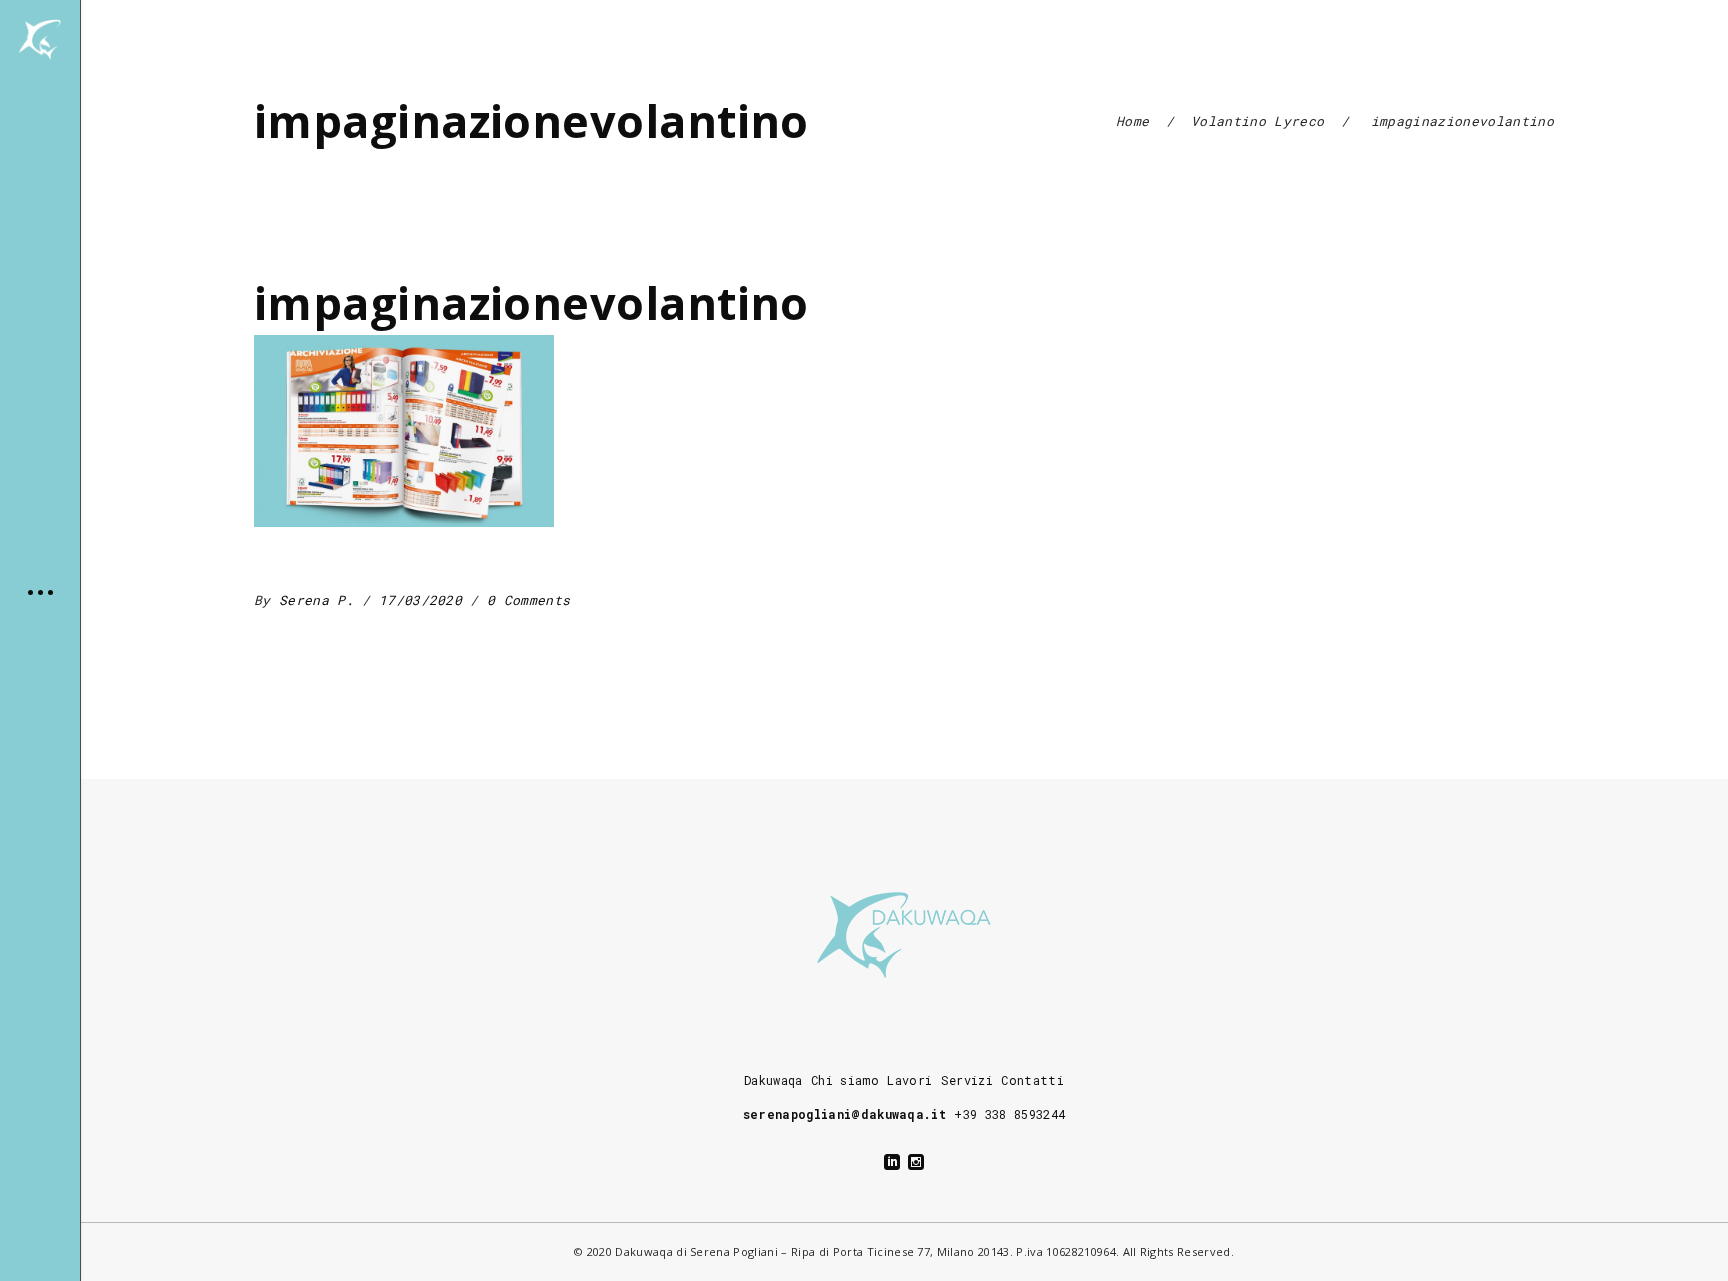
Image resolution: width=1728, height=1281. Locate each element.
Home (1132, 121)
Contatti (1032, 1080)
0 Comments (528, 600)
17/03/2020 (425, 600)
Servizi (967, 1080)
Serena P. (320, 600)
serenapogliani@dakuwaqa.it (844, 1114)
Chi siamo (845, 1080)
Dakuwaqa (773, 1080)
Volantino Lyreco (1257, 121)
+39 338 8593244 (1009, 1114)
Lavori (909, 1080)
